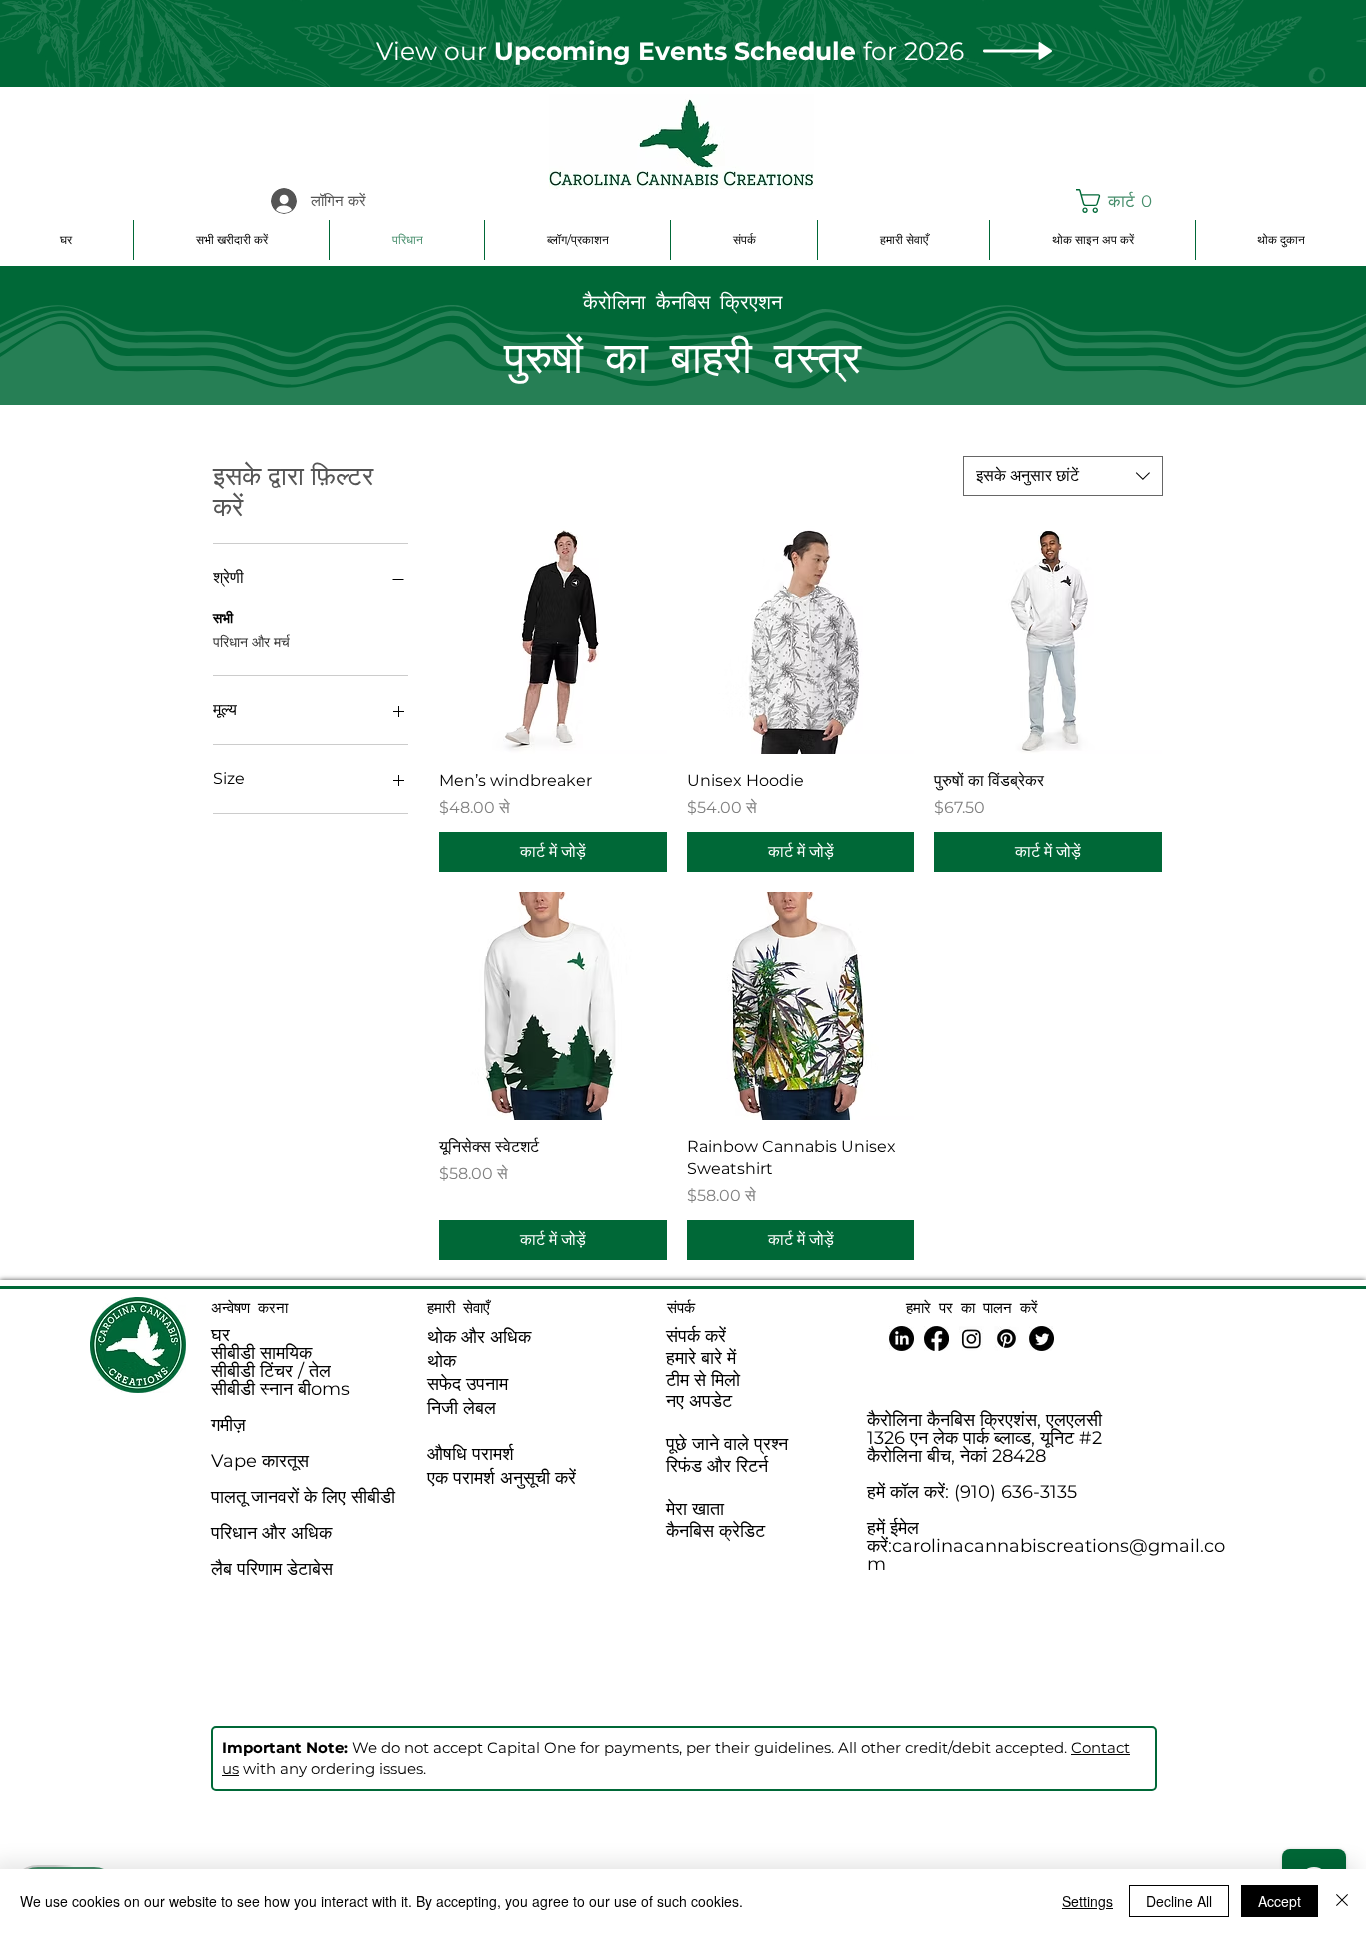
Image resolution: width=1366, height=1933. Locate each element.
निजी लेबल (461, 1408)
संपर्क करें (696, 1336)
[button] (1123, 201)
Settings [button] (1087, 1901)
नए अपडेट (699, 1401)
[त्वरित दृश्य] (553, 640)
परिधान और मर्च (251, 642)
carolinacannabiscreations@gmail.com (1046, 1555)
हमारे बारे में (701, 1358)
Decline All (1179, 1901)
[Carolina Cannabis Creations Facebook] (936, 1338)
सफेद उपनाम (467, 1384)
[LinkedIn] (901, 1338)
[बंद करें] (1342, 1901)
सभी (223, 618)
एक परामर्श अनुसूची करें (501, 1478)
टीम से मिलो (703, 1380)
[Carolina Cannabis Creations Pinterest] (1006, 1338)
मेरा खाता (695, 1509)
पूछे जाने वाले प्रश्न (727, 1444)
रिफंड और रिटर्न (717, 1466)
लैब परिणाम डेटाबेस (272, 1569)
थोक (441, 1361)
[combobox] (1063, 476)
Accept (1279, 1901)
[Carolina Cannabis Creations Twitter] (1041, 1338)
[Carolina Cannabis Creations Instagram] (971, 1338)
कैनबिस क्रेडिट (715, 1531)
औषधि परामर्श (470, 1454)
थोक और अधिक (479, 1337)
